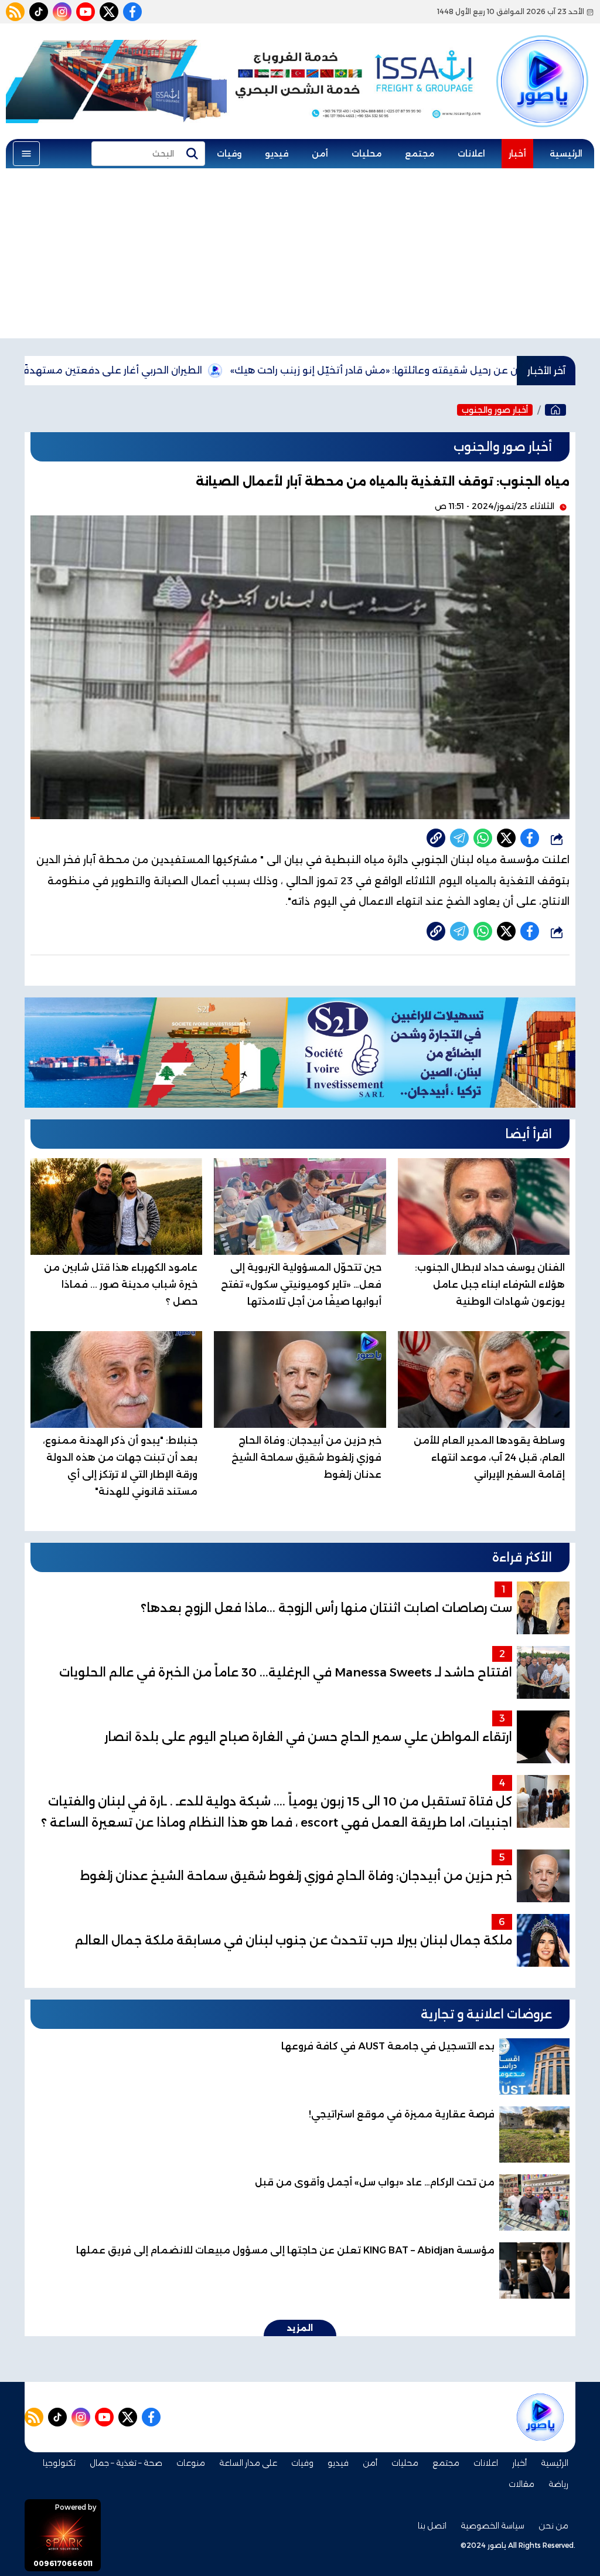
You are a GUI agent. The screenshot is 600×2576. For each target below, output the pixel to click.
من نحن (553, 2526)
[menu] (26, 154)
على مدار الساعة (248, 2463)
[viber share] (459, 838)
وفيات (229, 154)
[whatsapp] (436, 838)
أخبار (517, 154)
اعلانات (471, 154)
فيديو (277, 154)
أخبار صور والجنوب (495, 410)
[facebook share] (530, 838)
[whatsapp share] (483, 838)
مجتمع (420, 154)
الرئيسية (566, 154)
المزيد (300, 2328)
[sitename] (540, 2417)
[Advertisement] (300, 256)
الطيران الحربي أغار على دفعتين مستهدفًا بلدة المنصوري (159, 370)
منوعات (191, 2463)
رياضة (558, 2484)
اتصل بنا (432, 2526)
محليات (367, 154)
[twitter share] (506, 838)
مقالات (521, 2484)
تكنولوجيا (59, 2463)
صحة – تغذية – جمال (126, 2463)
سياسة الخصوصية (492, 2526)
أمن (320, 154)
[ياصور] (542, 66)
